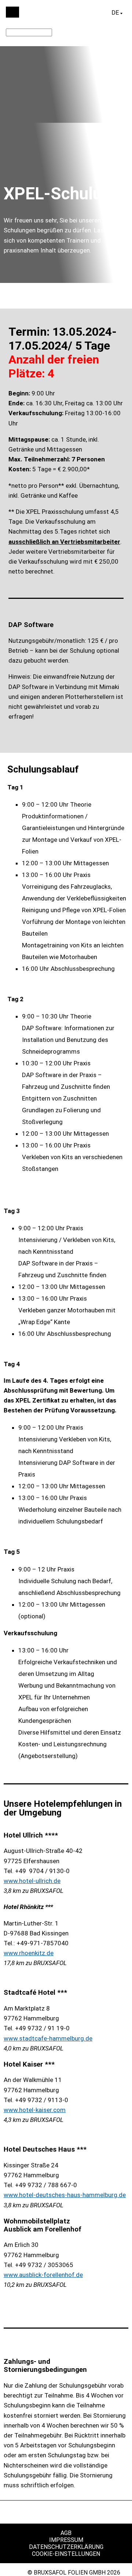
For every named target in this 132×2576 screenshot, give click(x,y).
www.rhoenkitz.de (29, 1953)
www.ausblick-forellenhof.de (43, 2275)
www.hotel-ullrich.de (32, 1881)
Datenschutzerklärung (66, 2547)
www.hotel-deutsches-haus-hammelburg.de (65, 2195)
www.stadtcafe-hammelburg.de (48, 2038)
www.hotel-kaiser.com (35, 2110)
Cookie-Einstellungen (66, 2554)
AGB (66, 2533)
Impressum (66, 2540)
